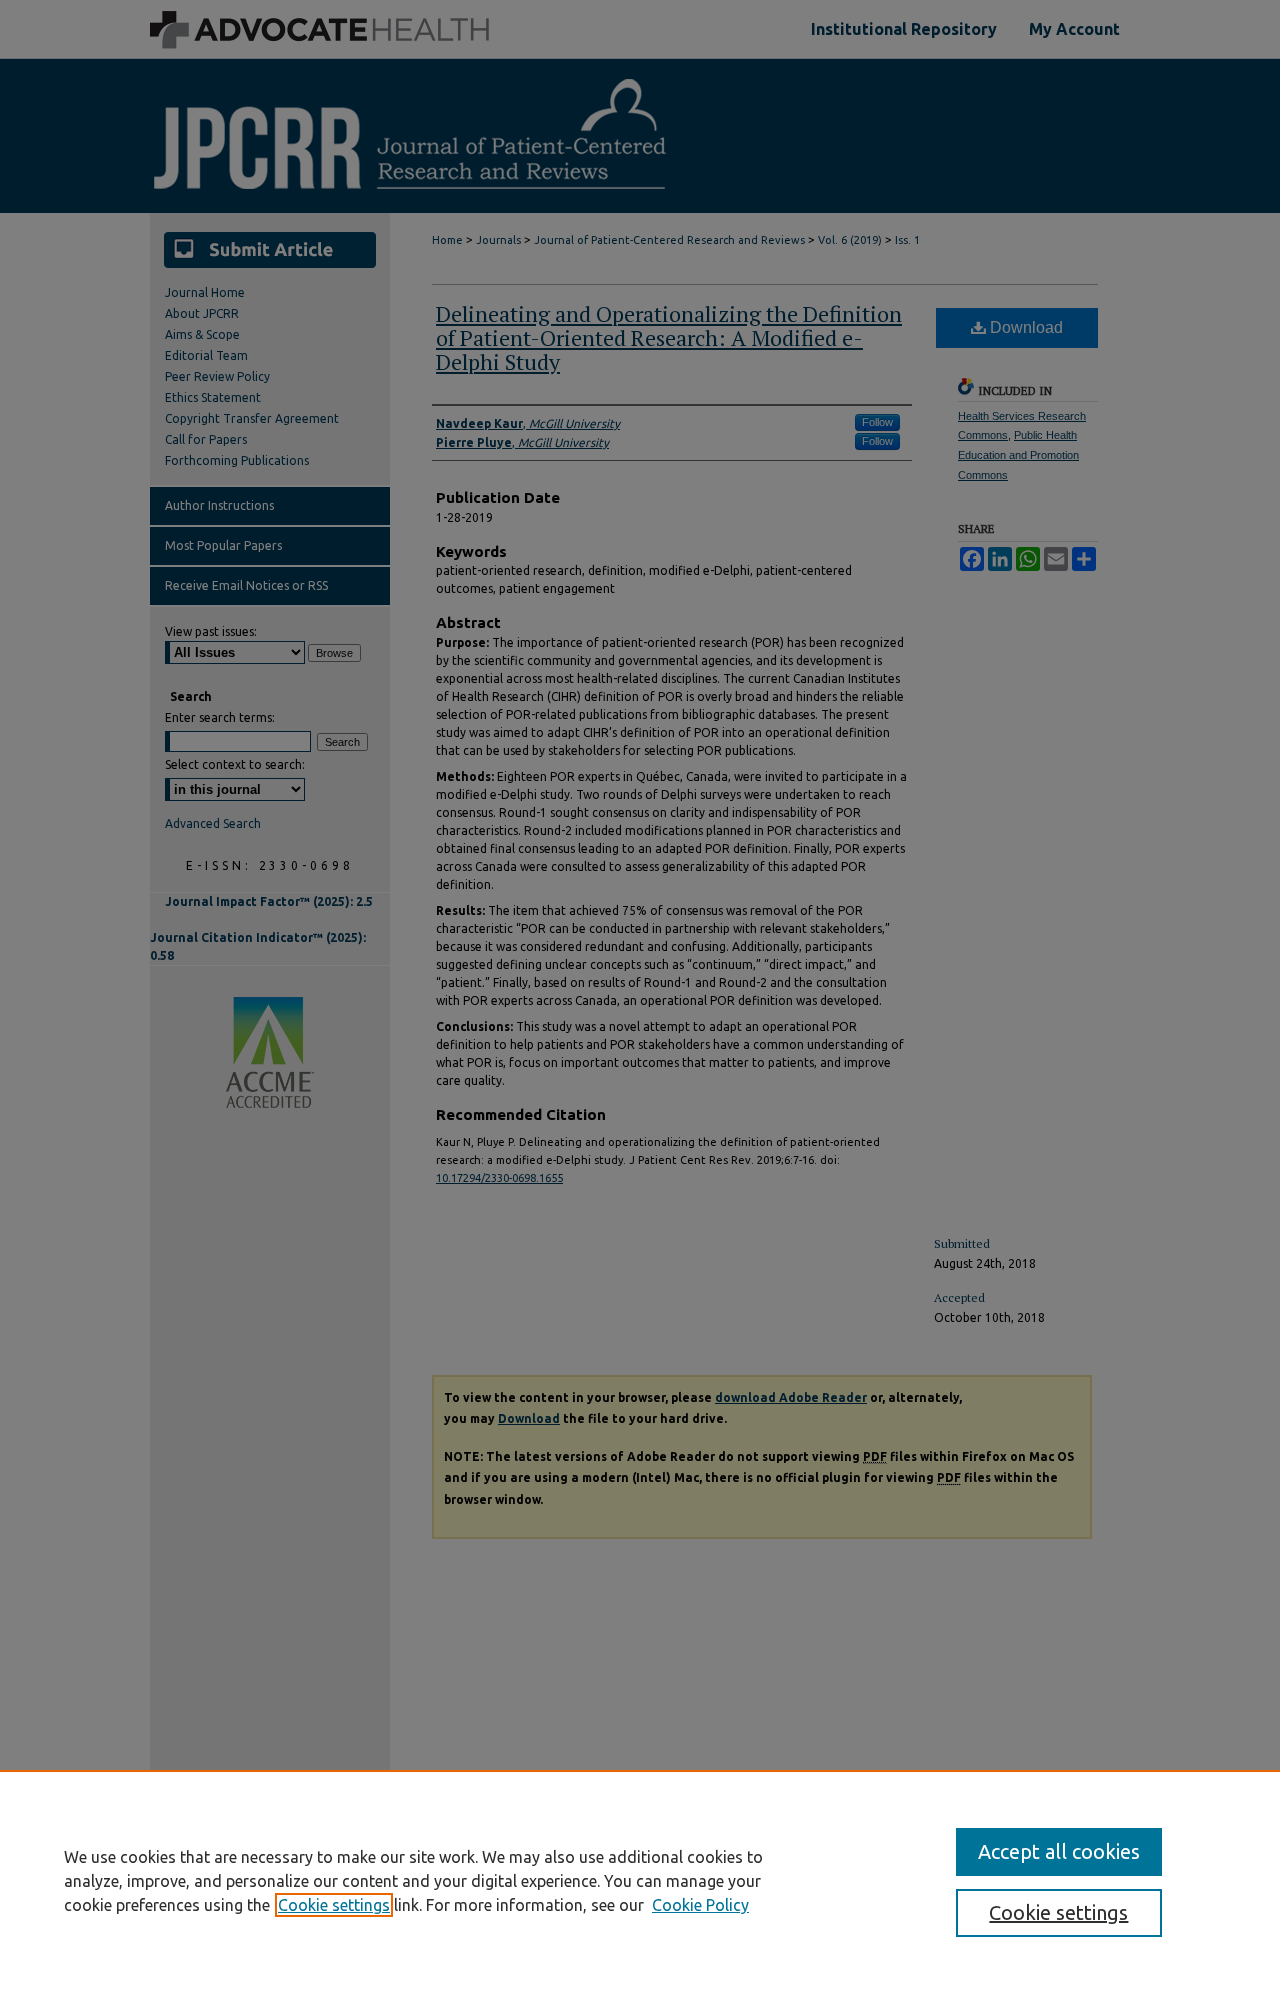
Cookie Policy (700, 1905)
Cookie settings (334, 1905)
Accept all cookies (1059, 1851)
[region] (640, 1880)
